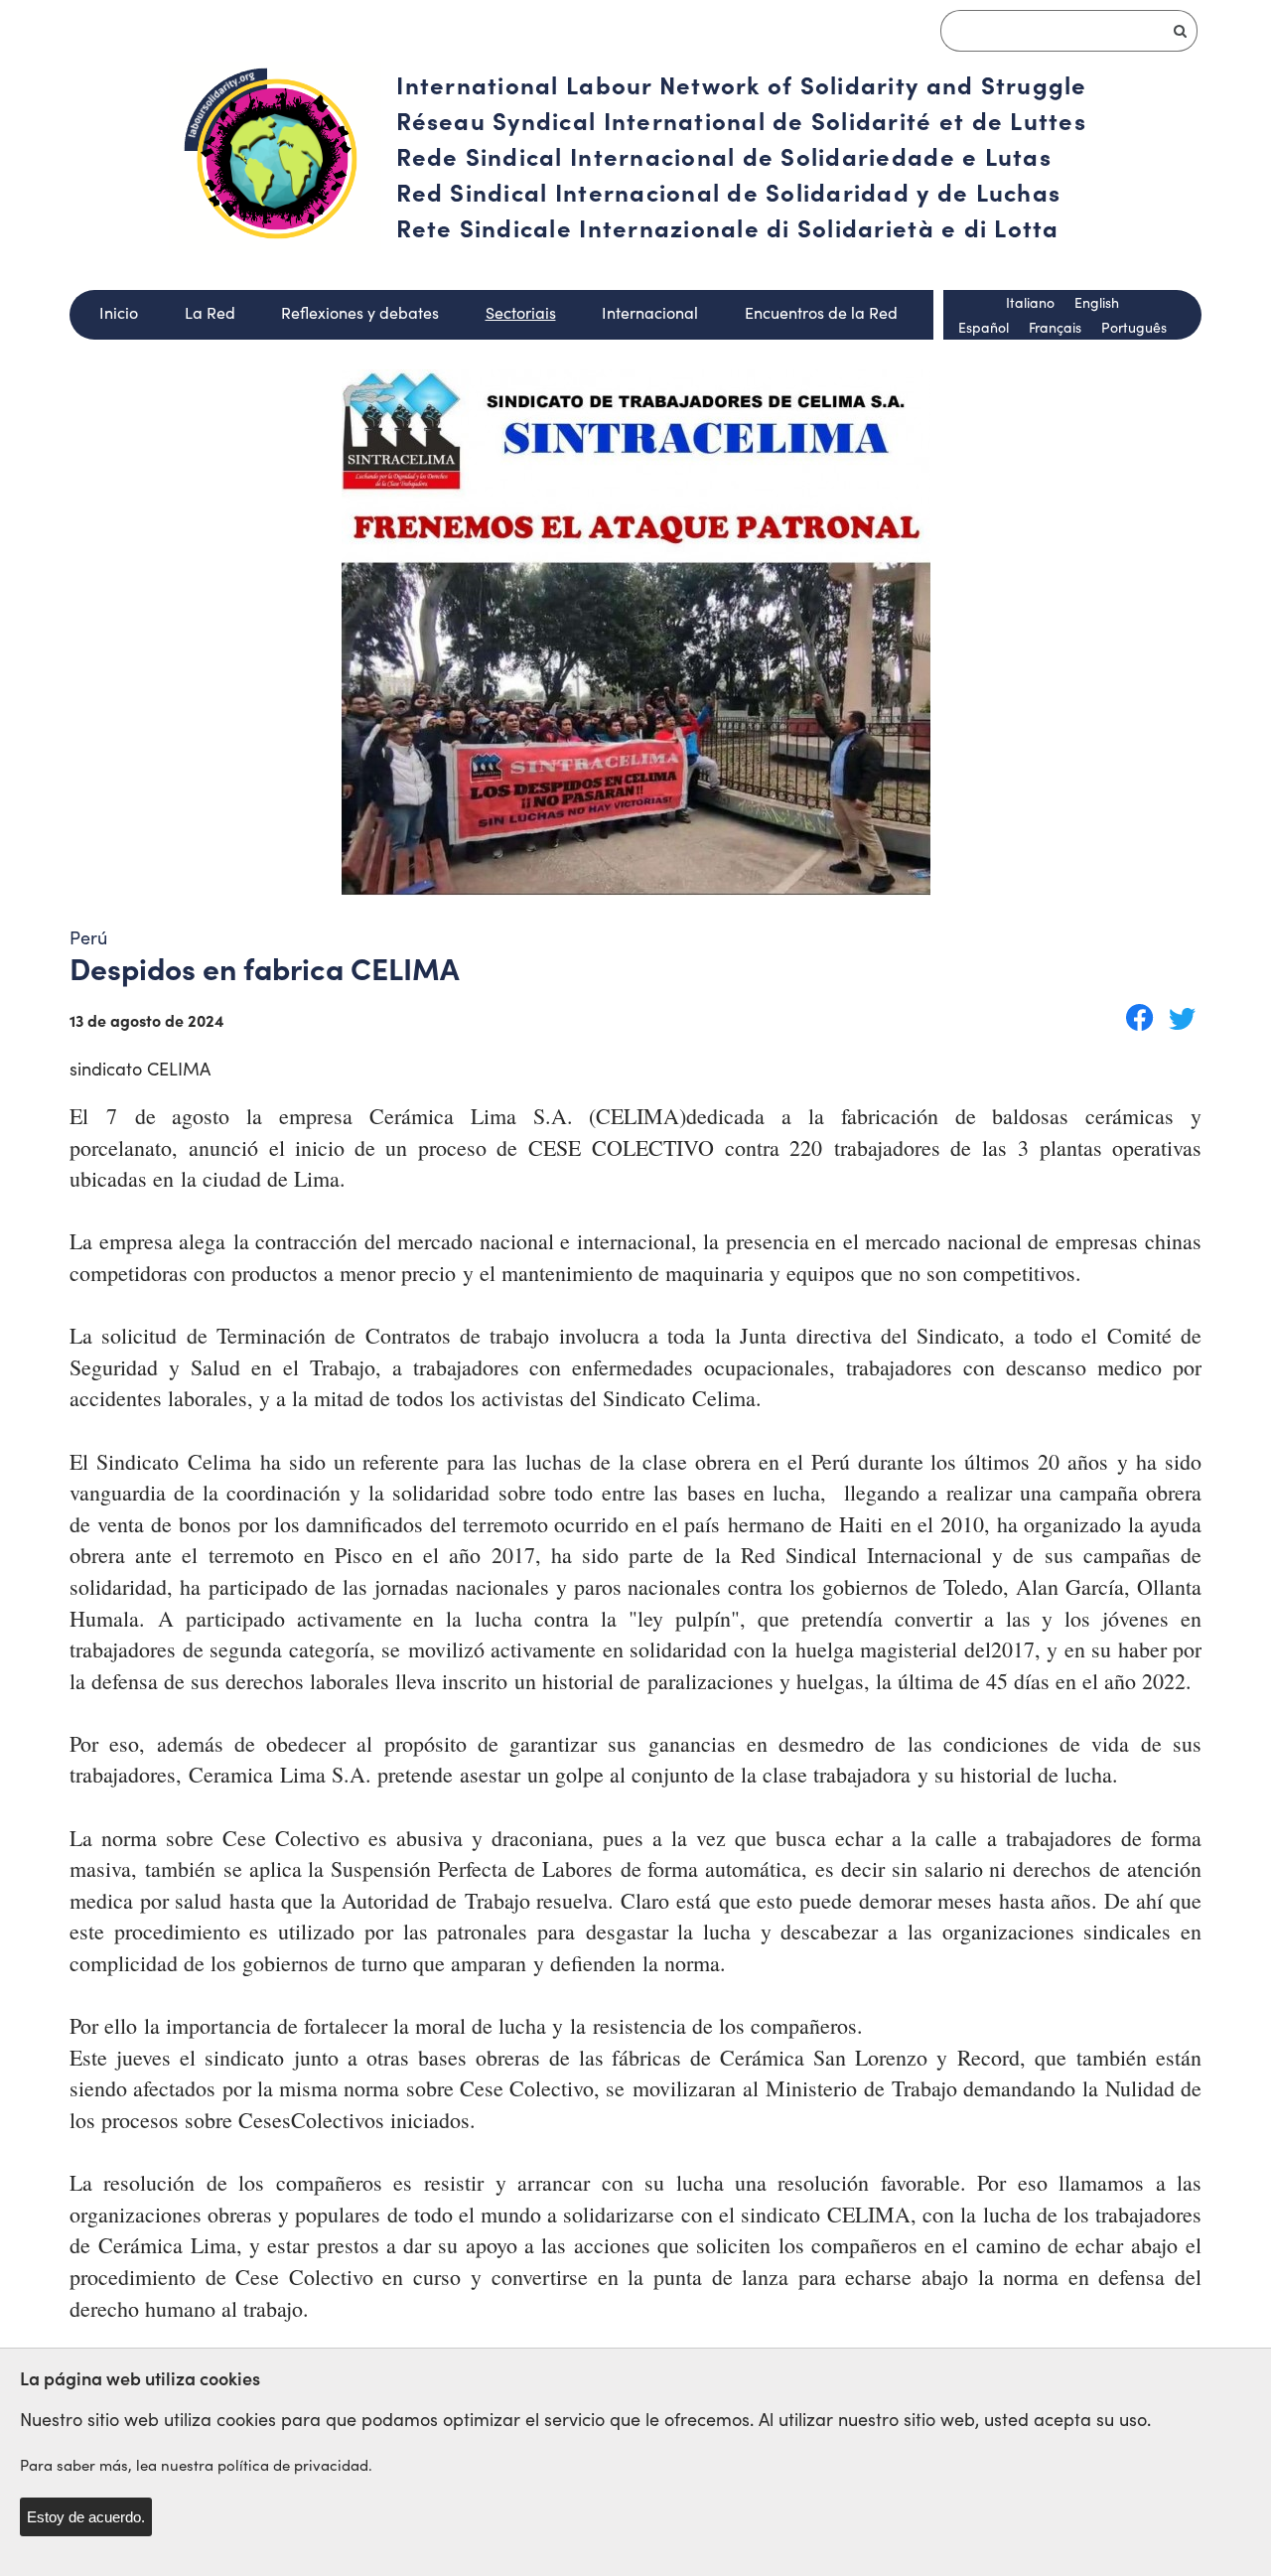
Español (984, 327)
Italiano (1030, 302)
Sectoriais (521, 312)
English (1097, 302)
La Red (210, 312)
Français (1055, 327)
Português (1134, 327)
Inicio (119, 312)
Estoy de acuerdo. (86, 2517)
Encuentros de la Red (821, 312)
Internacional (650, 312)
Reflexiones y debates (360, 312)
